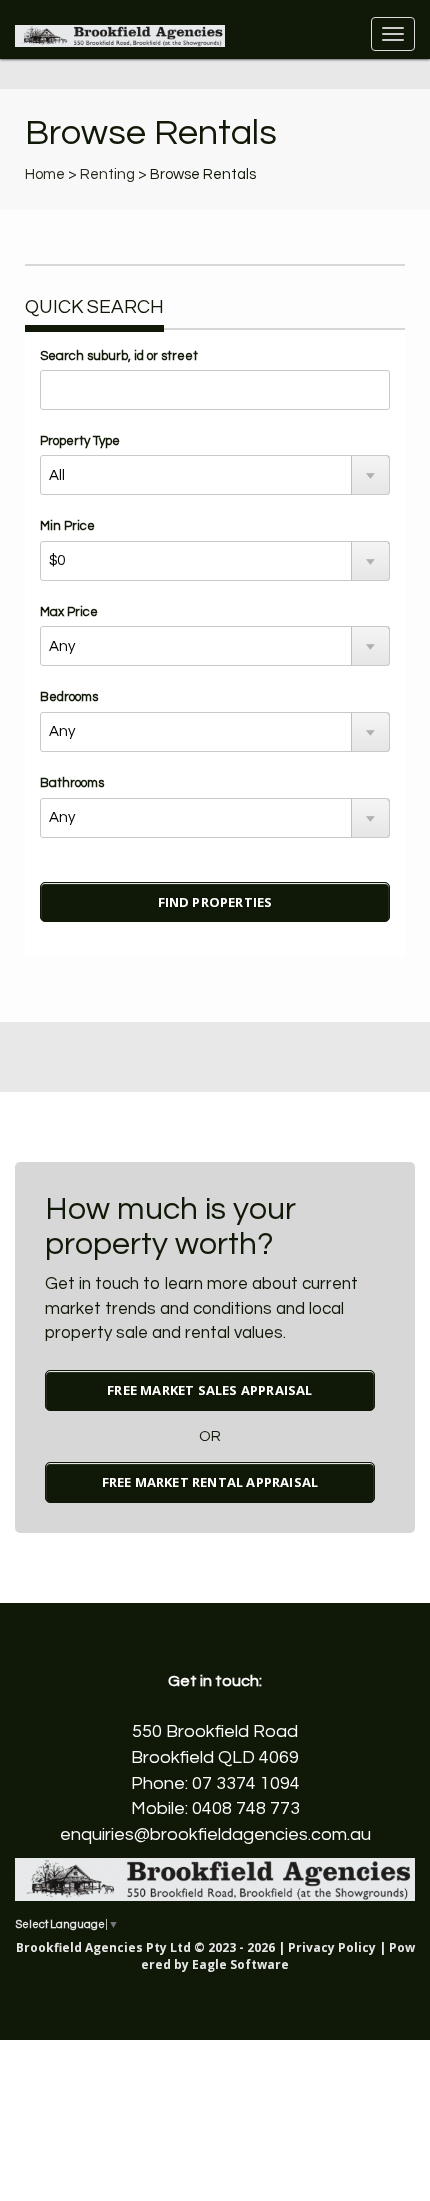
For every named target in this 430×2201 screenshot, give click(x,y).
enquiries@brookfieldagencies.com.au (215, 1834)
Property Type (80, 441)
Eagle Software (240, 1964)
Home (45, 174)
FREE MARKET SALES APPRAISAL (209, 1390)
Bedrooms (69, 697)
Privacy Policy (332, 1947)
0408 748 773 (246, 1808)
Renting (107, 174)
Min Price (67, 526)
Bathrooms (72, 783)
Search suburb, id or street (119, 356)
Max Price (69, 612)
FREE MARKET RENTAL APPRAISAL (210, 1482)
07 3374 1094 (246, 1783)
